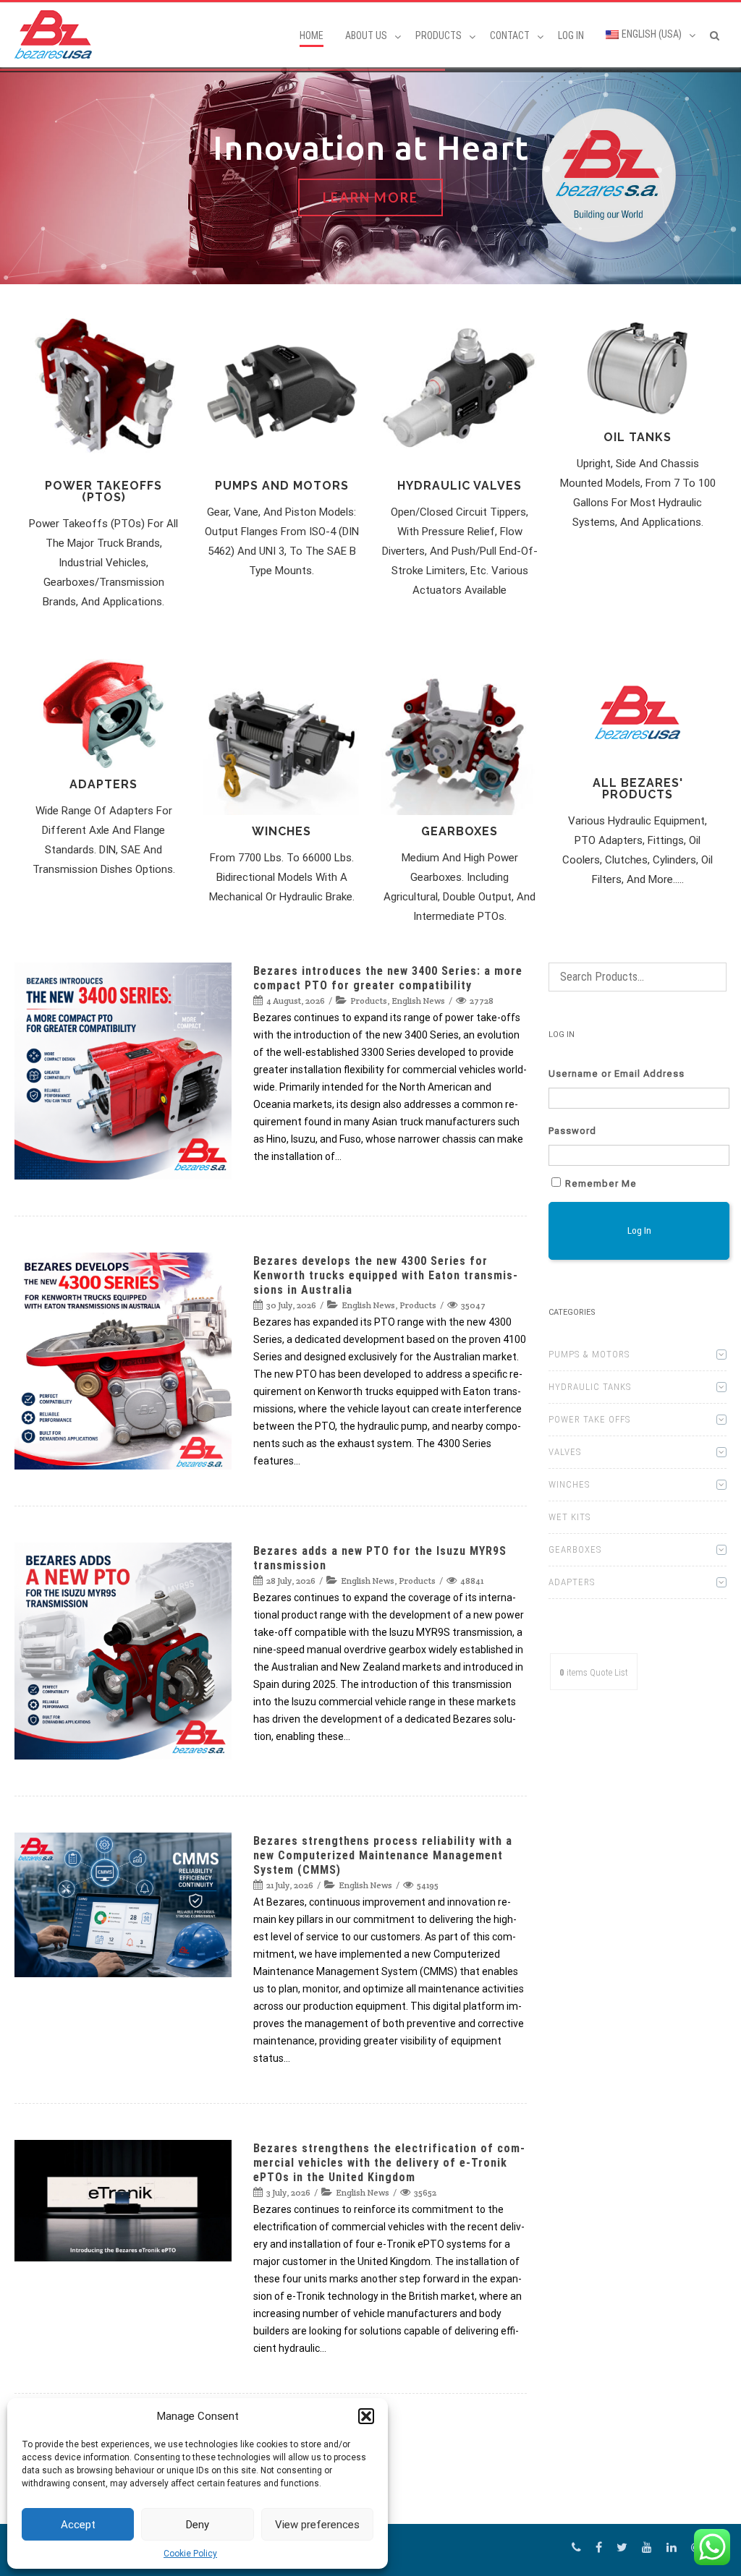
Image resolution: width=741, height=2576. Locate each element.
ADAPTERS (572, 1582)
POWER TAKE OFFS (589, 1419)
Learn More (370, 197)
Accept (78, 2525)
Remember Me (601, 1183)
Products (369, 1001)
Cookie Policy (190, 2554)
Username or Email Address (617, 1074)
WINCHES (569, 1484)
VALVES (565, 1452)
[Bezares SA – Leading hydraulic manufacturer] (57, 34)
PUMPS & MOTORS (589, 1354)
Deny (198, 2525)
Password (572, 1131)
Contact (510, 35)
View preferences (317, 2525)
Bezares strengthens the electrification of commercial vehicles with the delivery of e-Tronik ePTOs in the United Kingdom (389, 2163)
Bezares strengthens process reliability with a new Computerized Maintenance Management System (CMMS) (383, 1855)
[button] (366, 2416)
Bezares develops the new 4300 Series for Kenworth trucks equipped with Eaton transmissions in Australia (385, 1275)
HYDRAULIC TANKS (590, 1387)
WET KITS (569, 1517)
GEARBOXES (575, 1549)
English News (418, 1001)
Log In (571, 35)
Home (312, 35)
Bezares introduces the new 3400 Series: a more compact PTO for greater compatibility (388, 978)
